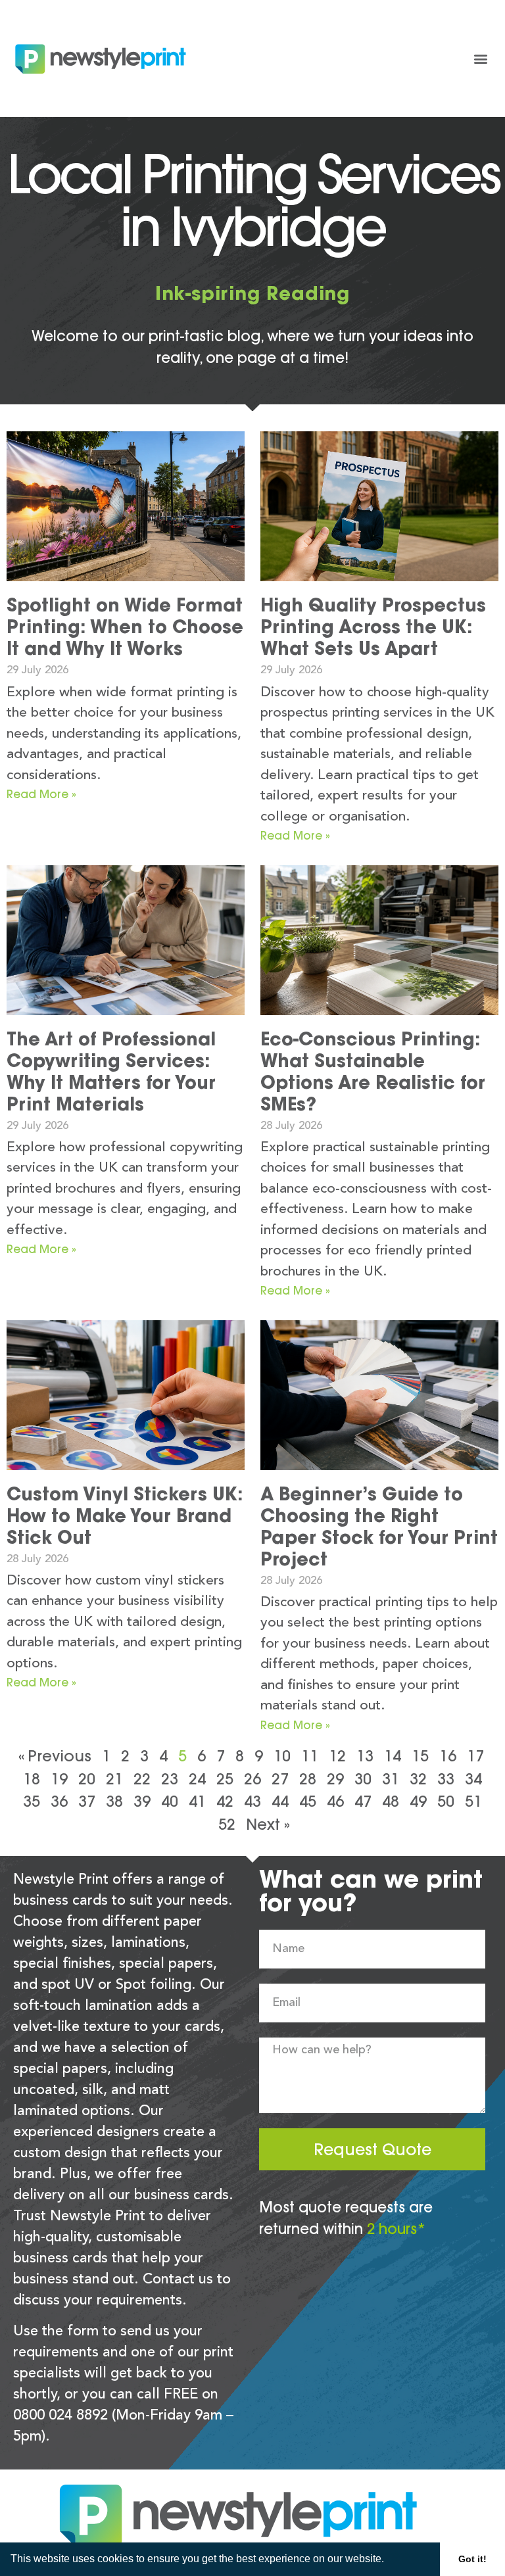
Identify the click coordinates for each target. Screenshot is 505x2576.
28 (308, 1779)
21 (114, 1779)
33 (446, 1779)
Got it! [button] (472, 2559)
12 (337, 1756)
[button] (389, 2560)
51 (473, 1801)
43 (252, 1801)
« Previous (55, 1756)
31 (391, 1779)
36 (59, 1801)
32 (418, 1779)
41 (197, 1801)
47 (363, 1801)
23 (170, 1779)
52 (227, 1824)
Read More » (41, 794)
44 (280, 1801)
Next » (268, 1824)
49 (418, 1801)
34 (473, 1779)
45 (308, 1801)
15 (420, 1756)
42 (225, 1801)
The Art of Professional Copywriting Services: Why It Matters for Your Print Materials (111, 1071)
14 (393, 1756)
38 (114, 1801)
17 (475, 1756)
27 (280, 1779)
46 (335, 1801)
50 (446, 1801)
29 (335, 1779)
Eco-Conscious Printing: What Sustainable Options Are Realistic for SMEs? (373, 1071)
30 (363, 1779)
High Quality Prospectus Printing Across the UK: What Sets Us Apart (373, 627)
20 (87, 1779)
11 (310, 1756)
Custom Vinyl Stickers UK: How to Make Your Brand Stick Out (125, 1515)
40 (170, 1801)
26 (252, 1779)
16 (448, 1756)
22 (142, 1779)
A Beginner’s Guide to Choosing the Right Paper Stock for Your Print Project (379, 1526)
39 (142, 1801)
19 (59, 1779)
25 (225, 1779)
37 (87, 1801)
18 (32, 1779)
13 (365, 1756)
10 (282, 1756)
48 (391, 1801)
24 (197, 1779)
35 (32, 1801)
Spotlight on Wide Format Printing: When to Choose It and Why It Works (125, 627)
